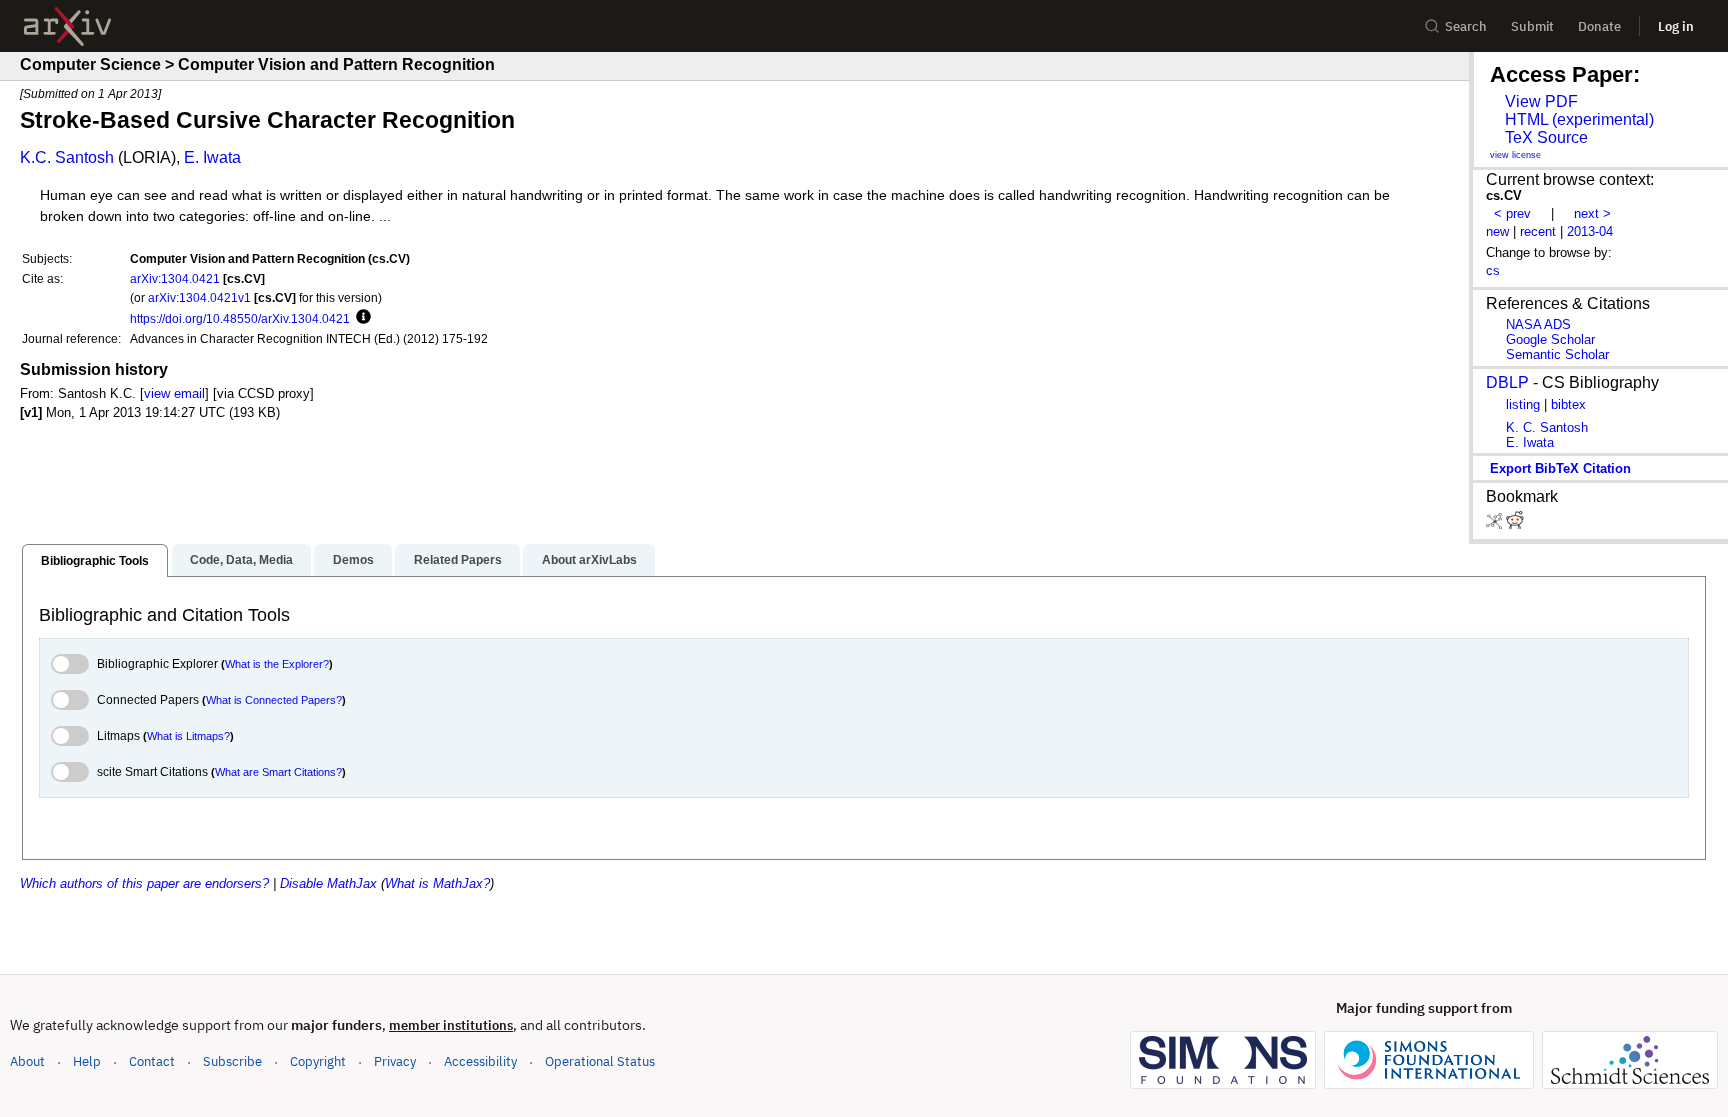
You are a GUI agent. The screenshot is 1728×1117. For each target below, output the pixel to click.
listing (1523, 404)
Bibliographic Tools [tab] (95, 561)
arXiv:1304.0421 (175, 278)
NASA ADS (1538, 324)
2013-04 (1590, 231)
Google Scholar (1550, 339)
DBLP (1507, 382)
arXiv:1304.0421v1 (199, 297)
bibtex (1568, 404)
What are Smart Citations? (278, 772)
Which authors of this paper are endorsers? (144, 883)
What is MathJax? (437, 883)
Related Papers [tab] (458, 560)
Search (1466, 26)
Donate (1599, 26)
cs (1493, 270)
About (27, 1061)
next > (1592, 213)
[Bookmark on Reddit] (1515, 524)
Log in (1676, 26)
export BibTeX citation (1560, 468)
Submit (1532, 26)
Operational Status (600, 1061)
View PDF (1541, 101)
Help (87, 1061)
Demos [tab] (353, 560)
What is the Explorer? (277, 664)
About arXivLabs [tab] (589, 560)
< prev (1512, 213)
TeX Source (1546, 137)
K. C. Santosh (1547, 427)
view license (1515, 155)
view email (174, 393)
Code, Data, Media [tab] (241, 560)
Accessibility (480, 1061)
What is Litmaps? (188, 736)
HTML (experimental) (1579, 119)
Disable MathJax (328, 883)
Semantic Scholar (1557, 354)
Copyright (318, 1061)
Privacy (395, 1061)
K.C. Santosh (67, 157)
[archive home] (67, 26)
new (1497, 231)
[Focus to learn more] (360, 318)
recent (1538, 231)
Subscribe (232, 1061)
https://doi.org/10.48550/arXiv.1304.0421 (240, 318)
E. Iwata (212, 157)
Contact (152, 1061)
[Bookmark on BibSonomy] (1496, 524)
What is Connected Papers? (274, 700)
